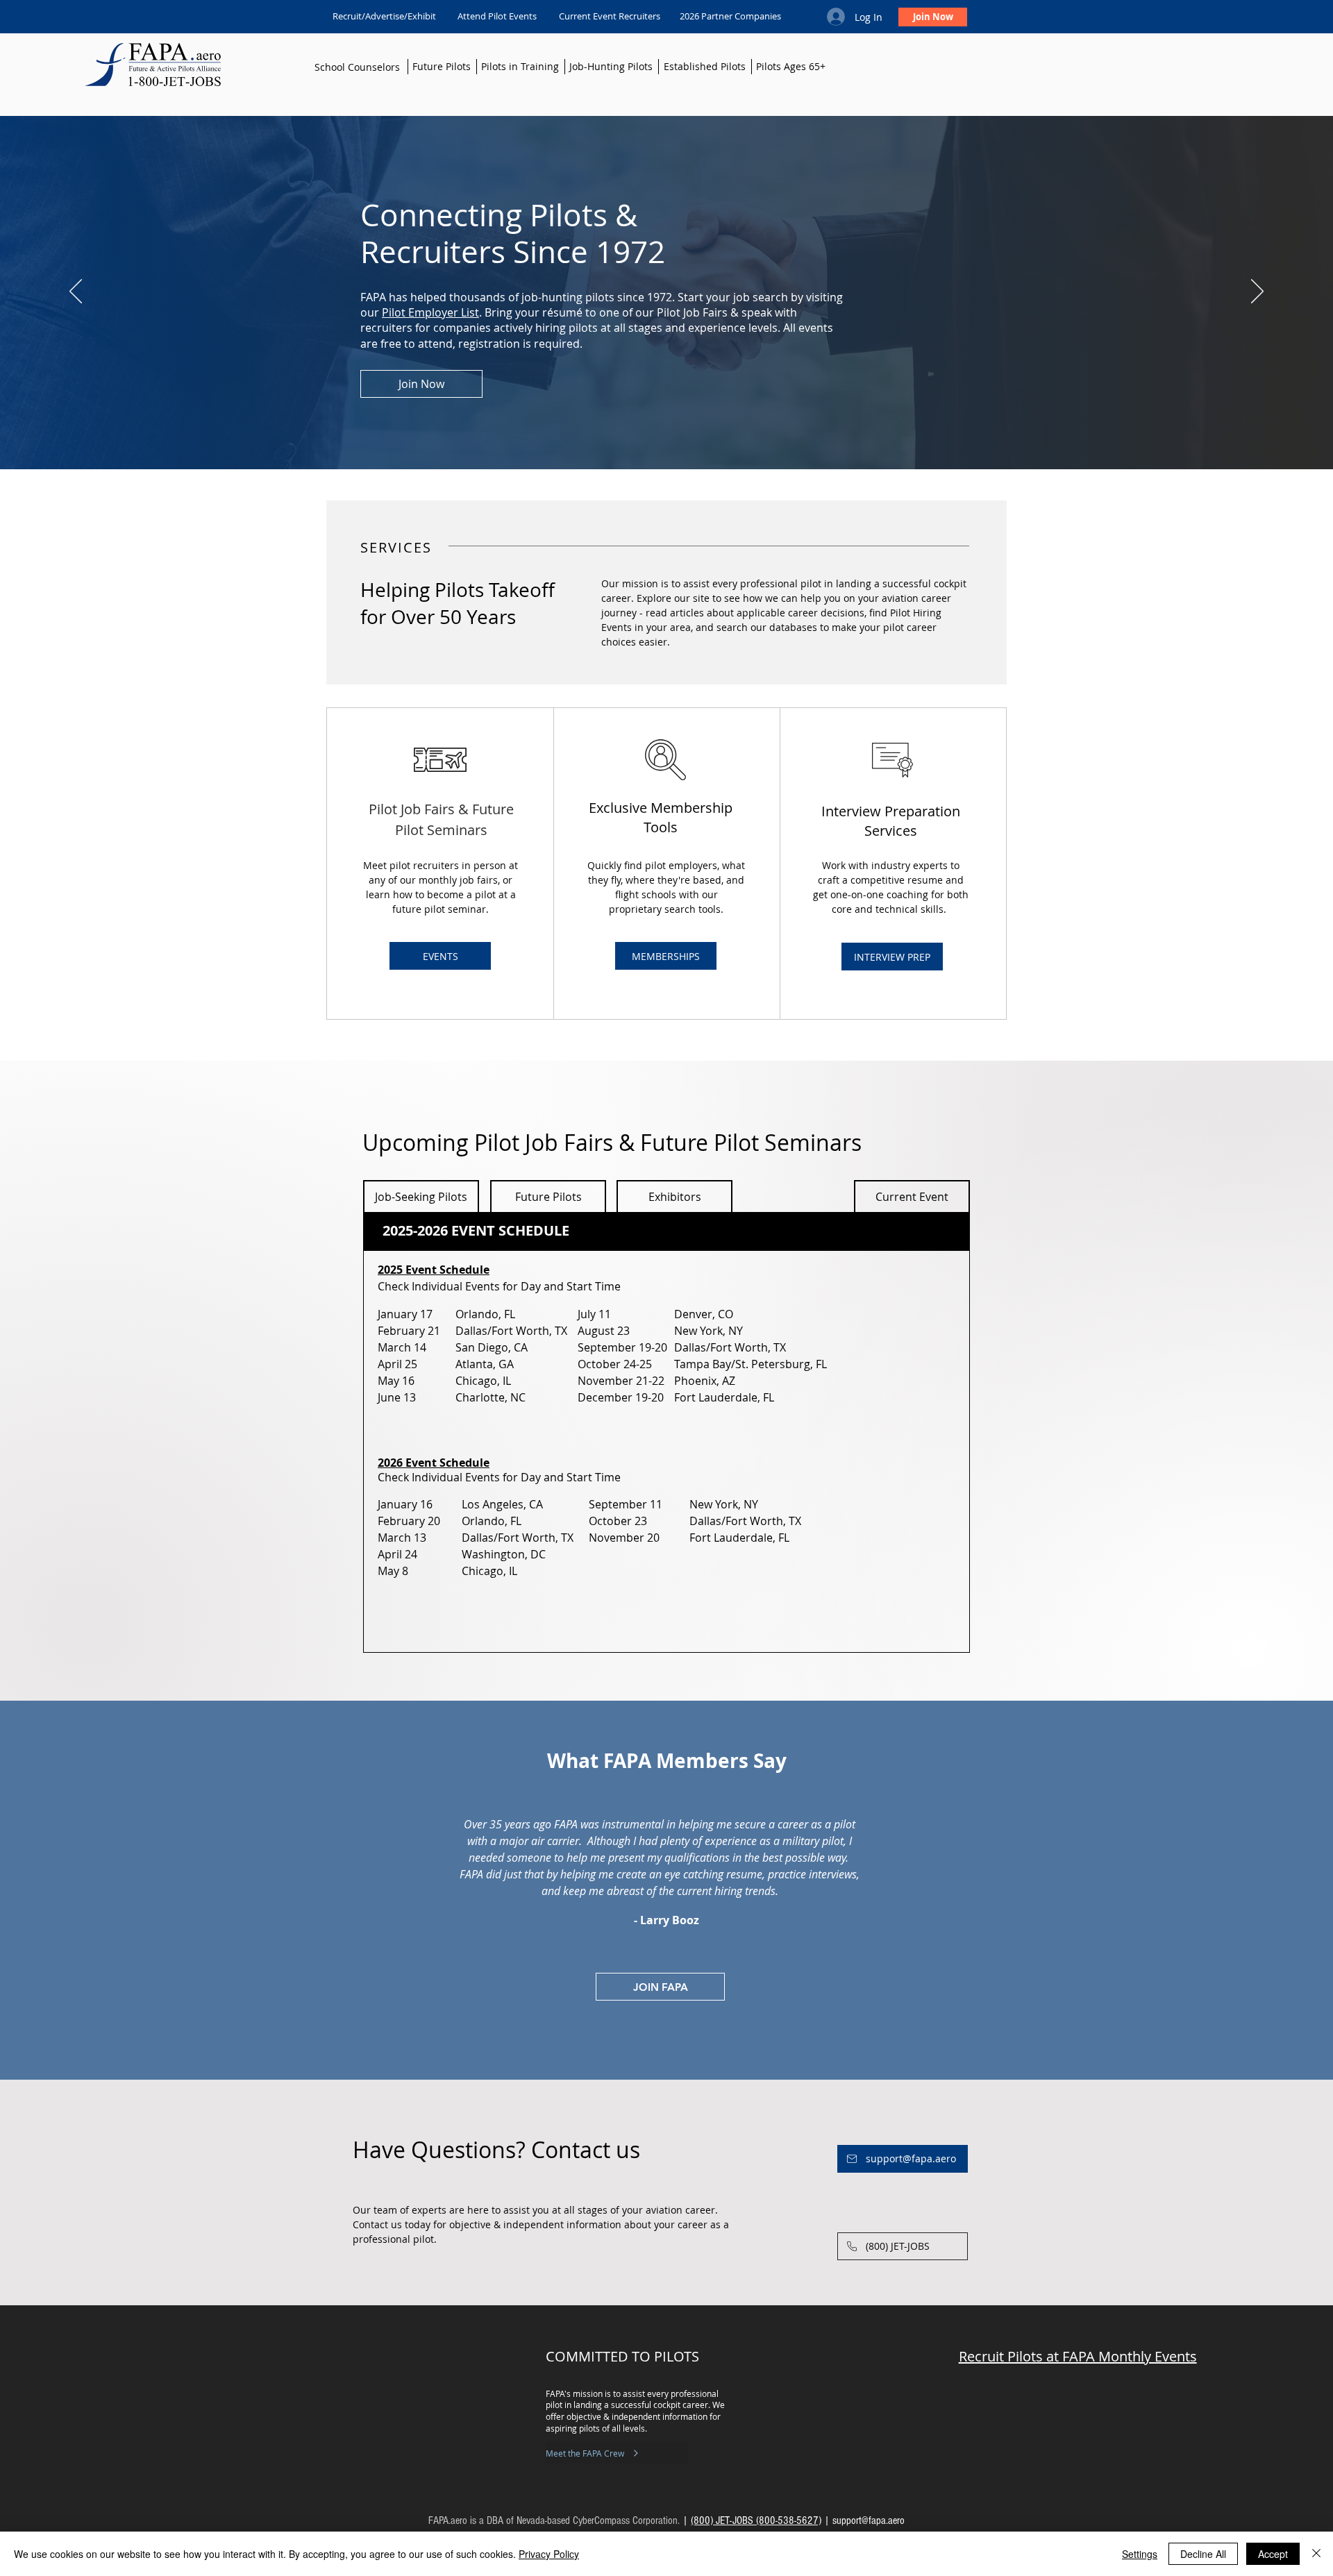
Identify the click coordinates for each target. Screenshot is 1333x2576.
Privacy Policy (549, 2554)
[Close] (1316, 2554)
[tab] (666, 1231)
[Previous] (76, 292)
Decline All (1203, 2554)
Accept (1273, 2554)
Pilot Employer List (430, 312)
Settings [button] (1140, 2554)
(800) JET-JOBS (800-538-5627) (756, 2520)
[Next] (1257, 292)
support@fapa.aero (869, 2520)
